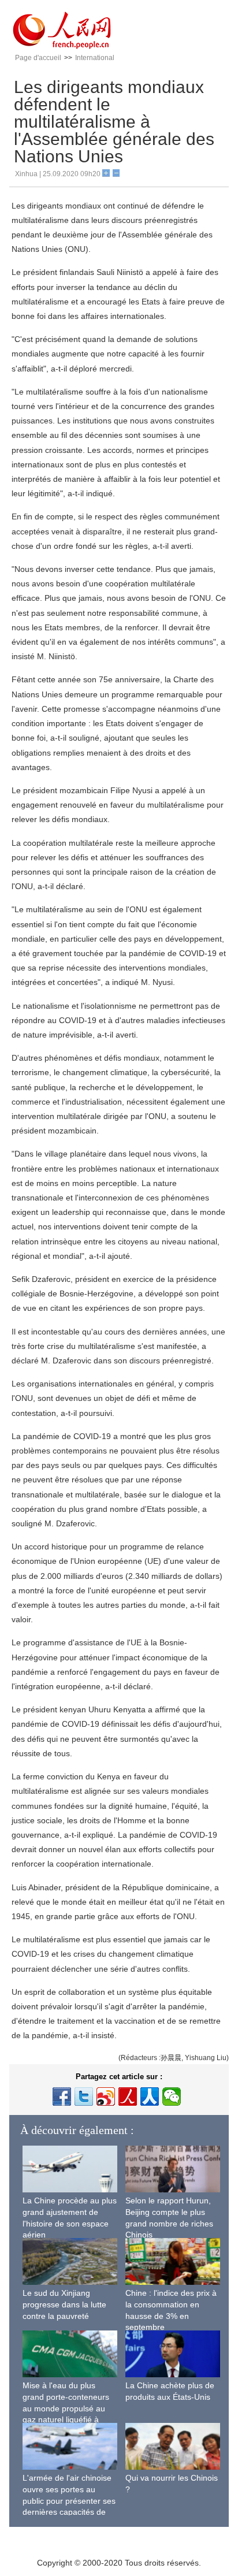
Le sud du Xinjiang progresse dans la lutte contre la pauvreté (64, 2304)
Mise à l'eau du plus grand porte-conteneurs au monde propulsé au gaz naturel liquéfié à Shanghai (66, 2408)
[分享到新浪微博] (106, 2097)
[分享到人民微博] (128, 2097)
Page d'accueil (38, 58)
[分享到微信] (172, 2097)
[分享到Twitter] (84, 2097)
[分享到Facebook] (62, 2097)
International (95, 58)
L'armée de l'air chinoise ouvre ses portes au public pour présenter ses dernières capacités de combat (69, 2500)
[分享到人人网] (150, 2097)
